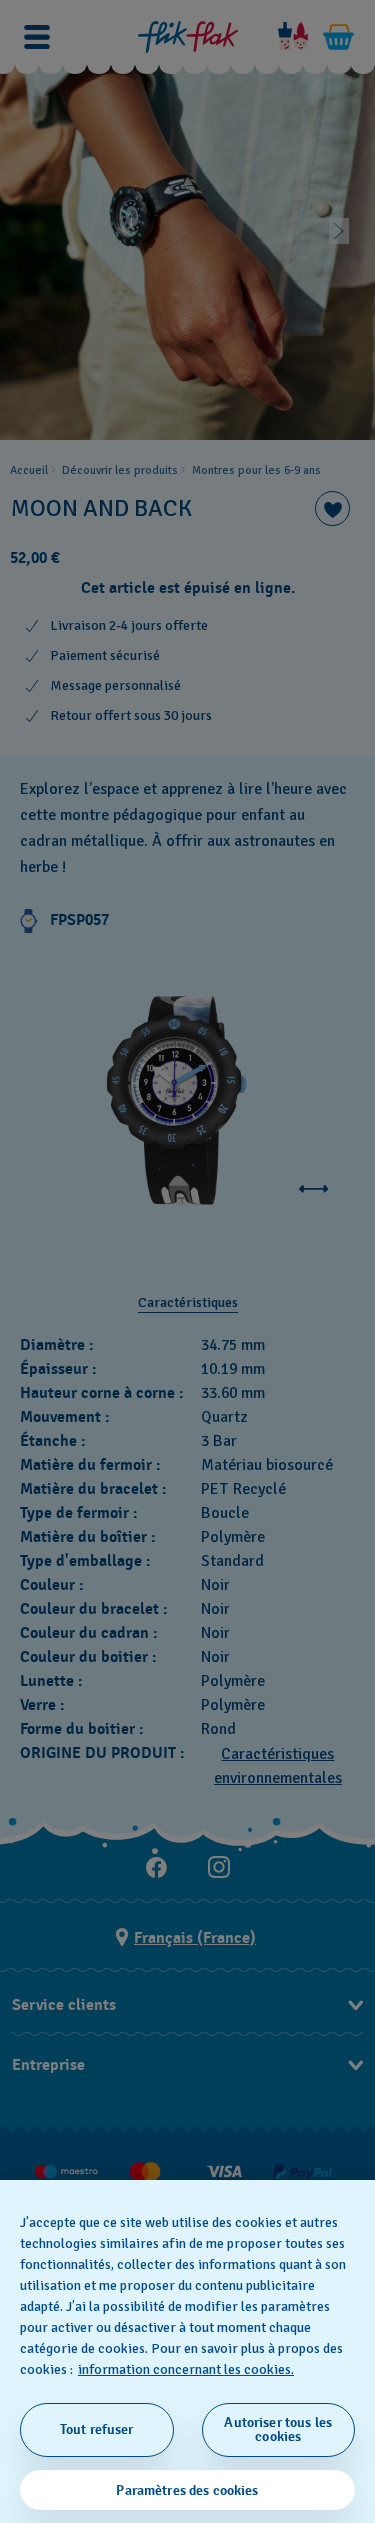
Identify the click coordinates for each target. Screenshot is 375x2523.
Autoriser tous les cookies (278, 2429)
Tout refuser (97, 2429)
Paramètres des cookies (187, 2490)
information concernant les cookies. (186, 2369)
